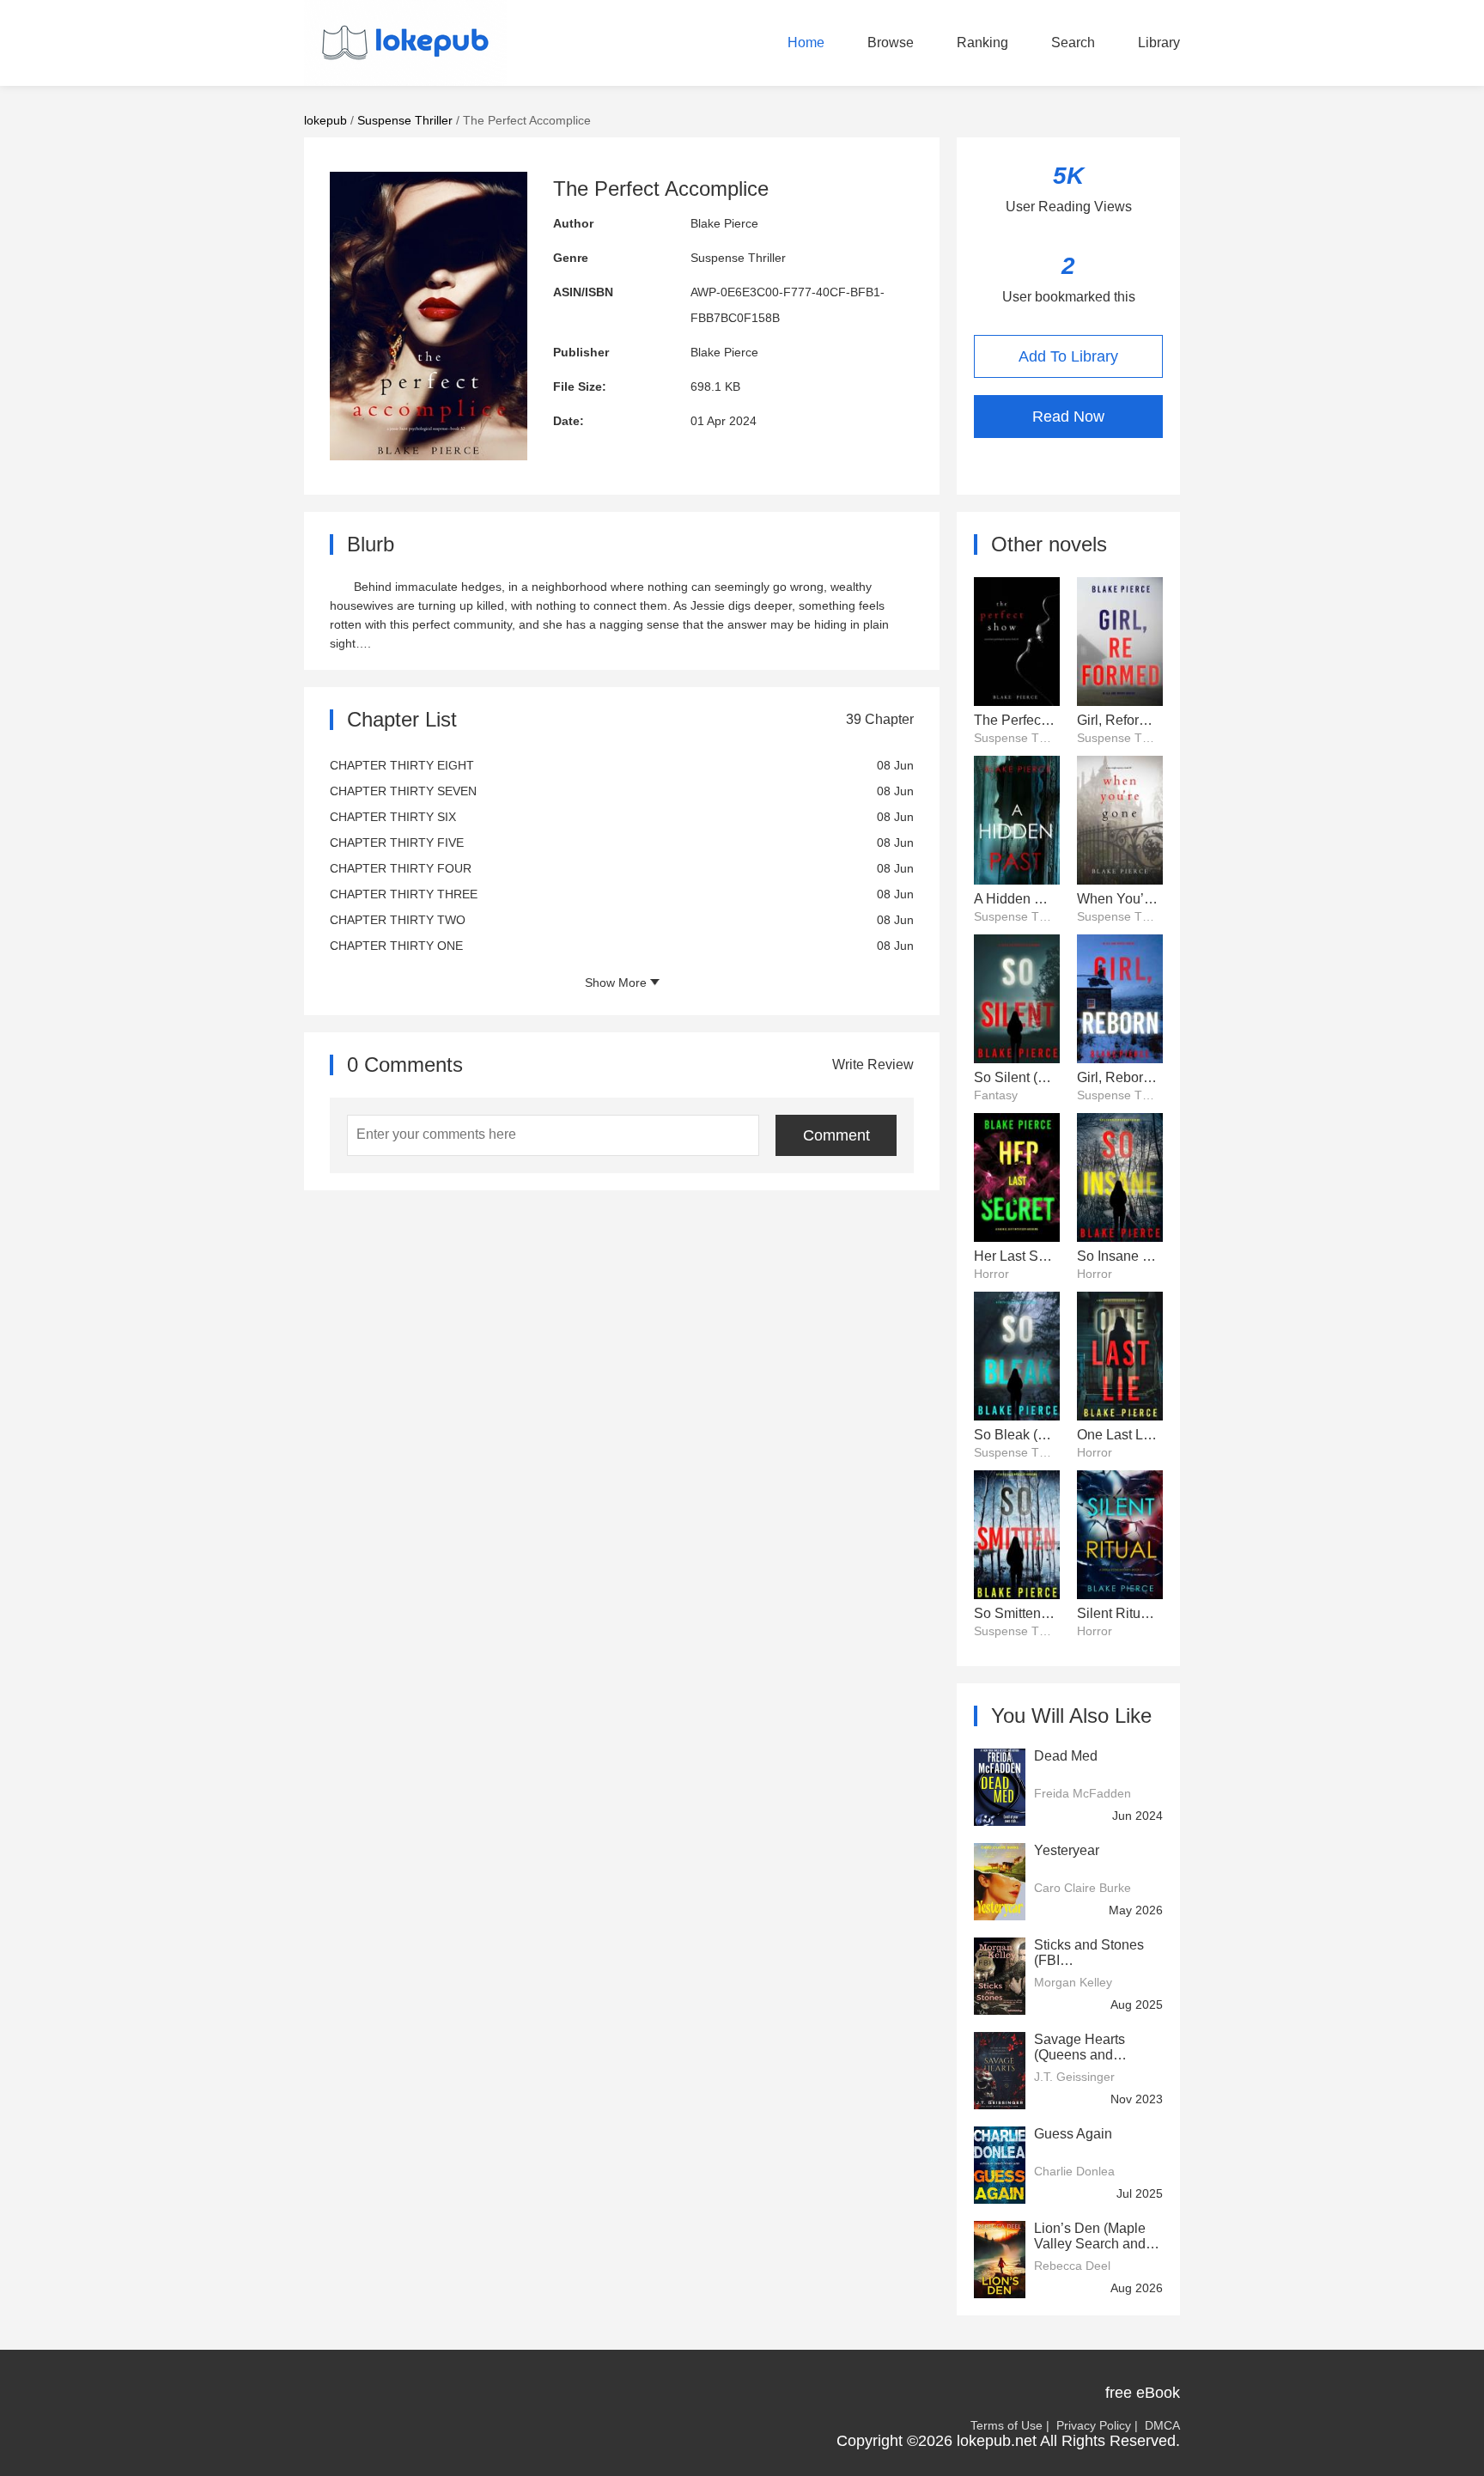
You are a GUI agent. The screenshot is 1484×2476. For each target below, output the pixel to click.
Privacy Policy (1094, 2425)
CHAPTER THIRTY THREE (404, 894)
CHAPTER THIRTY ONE (396, 946)
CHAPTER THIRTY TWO (398, 920)
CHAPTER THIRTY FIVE (397, 843)
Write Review (873, 1065)
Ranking (982, 43)
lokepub (325, 120)
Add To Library (1068, 356)
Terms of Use (1007, 2425)
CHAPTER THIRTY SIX (393, 817)
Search (1073, 43)
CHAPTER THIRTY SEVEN (403, 791)
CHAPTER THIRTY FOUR (401, 868)
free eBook (1143, 2393)
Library (1159, 43)
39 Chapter (880, 719)
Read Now (1068, 417)
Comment (836, 1135)
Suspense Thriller (405, 120)
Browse (891, 43)
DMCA (1162, 2425)
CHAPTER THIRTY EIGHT (402, 765)
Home (806, 43)
